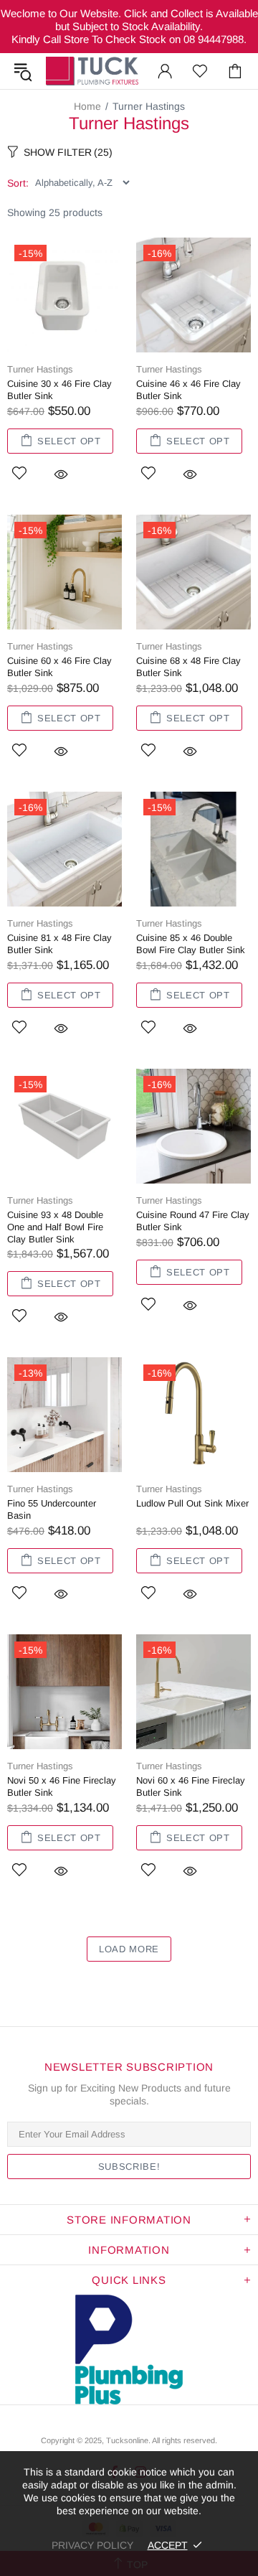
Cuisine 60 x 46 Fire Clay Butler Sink (59, 667)
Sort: (18, 183)
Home (87, 106)
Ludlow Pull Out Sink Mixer (192, 1503)
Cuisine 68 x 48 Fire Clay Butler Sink (188, 667)
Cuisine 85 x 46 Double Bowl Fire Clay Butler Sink (191, 944)
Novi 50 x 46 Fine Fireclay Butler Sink (62, 1786)
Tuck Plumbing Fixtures (92, 71)
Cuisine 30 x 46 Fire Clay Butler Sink (59, 390)
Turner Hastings (40, 369)
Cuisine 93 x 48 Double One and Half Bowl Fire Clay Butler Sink (55, 1227)
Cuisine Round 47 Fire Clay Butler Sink (193, 1221)
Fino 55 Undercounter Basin (52, 1509)
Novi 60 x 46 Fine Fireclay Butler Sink (191, 1786)
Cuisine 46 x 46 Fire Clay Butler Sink (188, 390)
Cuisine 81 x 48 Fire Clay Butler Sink (59, 944)
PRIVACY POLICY (92, 2545)
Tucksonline (127, 2440)
